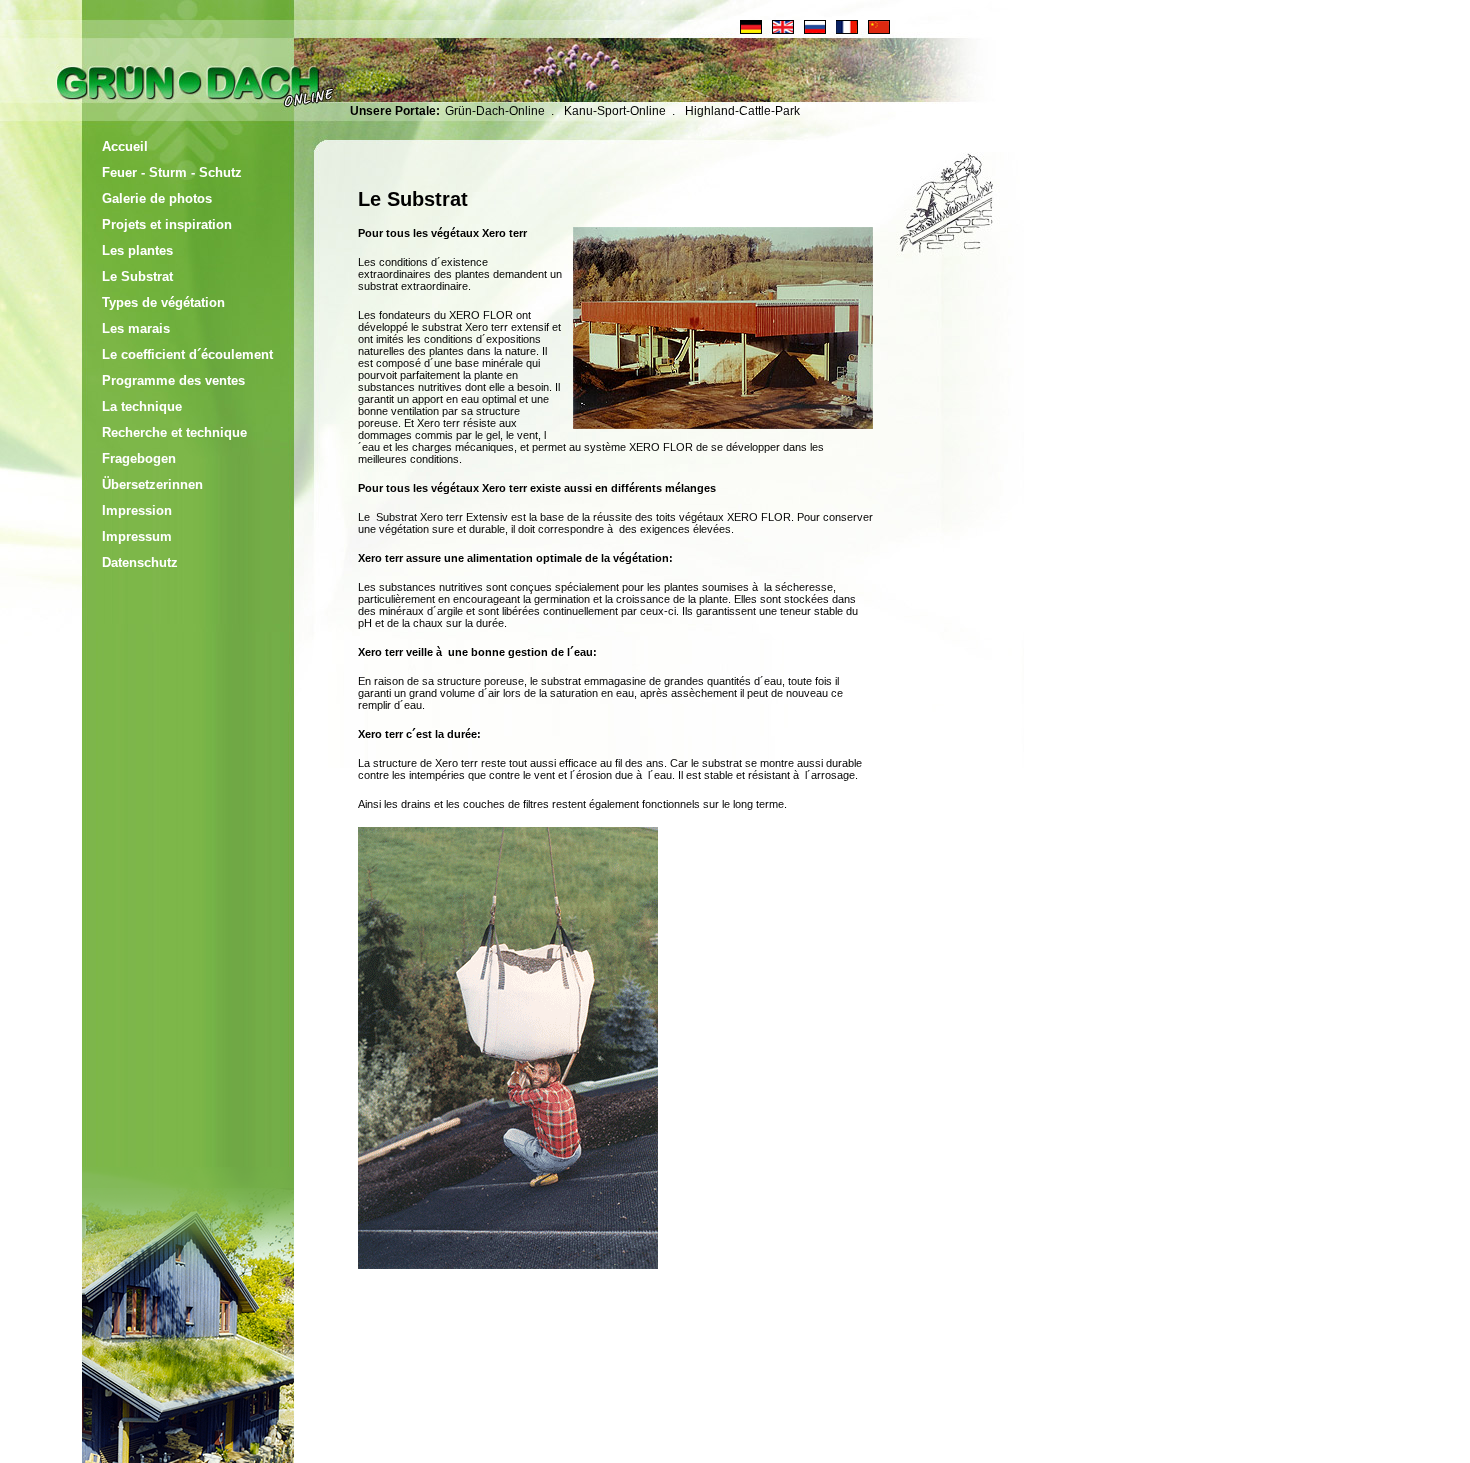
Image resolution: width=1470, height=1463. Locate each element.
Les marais (136, 328)
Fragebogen (139, 458)
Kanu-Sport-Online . (619, 111)
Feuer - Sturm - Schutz (172, 172)
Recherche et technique (174, 432)
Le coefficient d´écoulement (187, 354)
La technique (142, 406)
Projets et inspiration (167, 224)
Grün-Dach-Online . (499, 111)
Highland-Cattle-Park (742, 111)
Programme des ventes (173, 380)
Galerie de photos (157, 198)
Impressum (137, 536)
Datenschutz (140, 562)
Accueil (125, 146)
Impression (137, 510)
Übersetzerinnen (152, 484)
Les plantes (137, 250)
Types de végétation (163, 302)
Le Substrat (137, 276)
